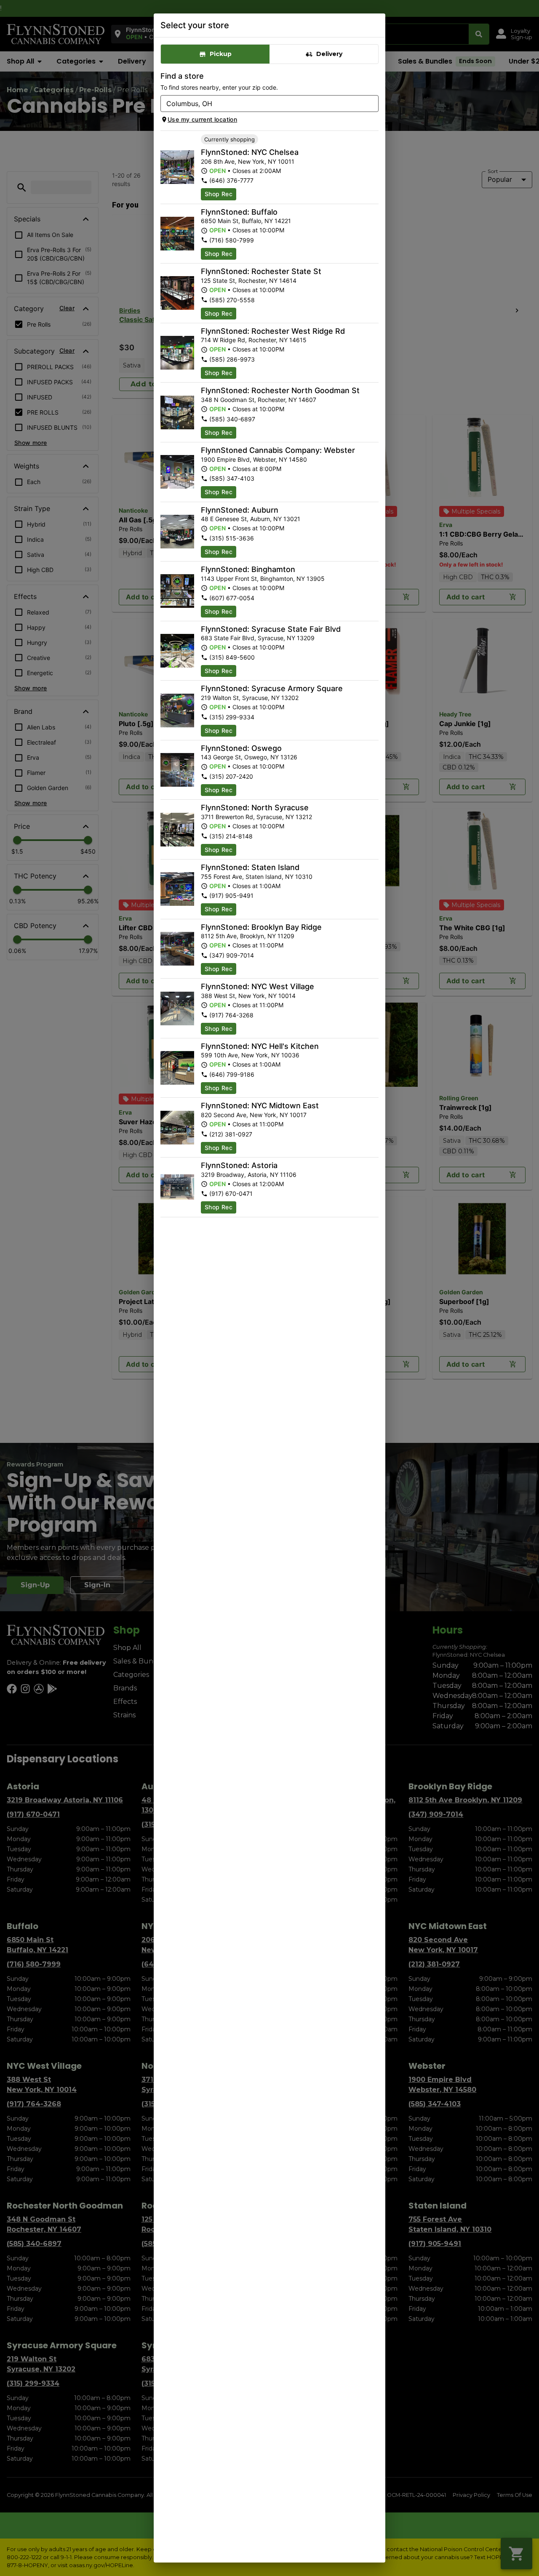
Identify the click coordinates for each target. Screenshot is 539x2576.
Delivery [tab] (329, 54)
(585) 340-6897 (232, 419)
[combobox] (263, 104)
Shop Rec (219, 194)
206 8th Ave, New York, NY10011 (248, 161)
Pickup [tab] (221, 54)
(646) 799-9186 (232, 1074)
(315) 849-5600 (232, 657)
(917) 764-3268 (231, 1015)
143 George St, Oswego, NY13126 (249, 757)
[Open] (372, 104)
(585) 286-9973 (232, 359)
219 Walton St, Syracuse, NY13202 (250, 698)
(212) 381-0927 (231, 1134)
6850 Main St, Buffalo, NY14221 (246, 221)
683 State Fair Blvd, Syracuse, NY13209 (258, 638)
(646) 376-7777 (231, 180)
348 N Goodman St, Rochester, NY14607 (259, 400)
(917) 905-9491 (231, 895)
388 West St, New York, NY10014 (248, 996)
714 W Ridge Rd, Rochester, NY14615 (254, 340)
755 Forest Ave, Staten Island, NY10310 (257, 877)
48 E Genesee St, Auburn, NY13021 (251, 519)
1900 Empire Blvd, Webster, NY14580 (254, 459)
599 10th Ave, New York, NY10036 (250, 1055)
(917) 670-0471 (231, 1194)
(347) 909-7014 (232, 955)
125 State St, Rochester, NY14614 (249, 281)
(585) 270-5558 (232, 300)
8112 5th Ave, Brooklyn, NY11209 (248, 936)
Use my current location (202, 119)
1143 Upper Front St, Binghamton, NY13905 (263, 579)
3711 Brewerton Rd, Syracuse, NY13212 (256, 817)
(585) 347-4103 (232, 478)
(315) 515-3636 (232, 538)
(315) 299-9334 (232, 717)
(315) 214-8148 (231, 836)
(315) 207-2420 (231, 776)
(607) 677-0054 (232, 598)
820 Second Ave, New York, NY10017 (254, 1115)
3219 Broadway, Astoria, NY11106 (249, 1175)
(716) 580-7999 (232, 240)
